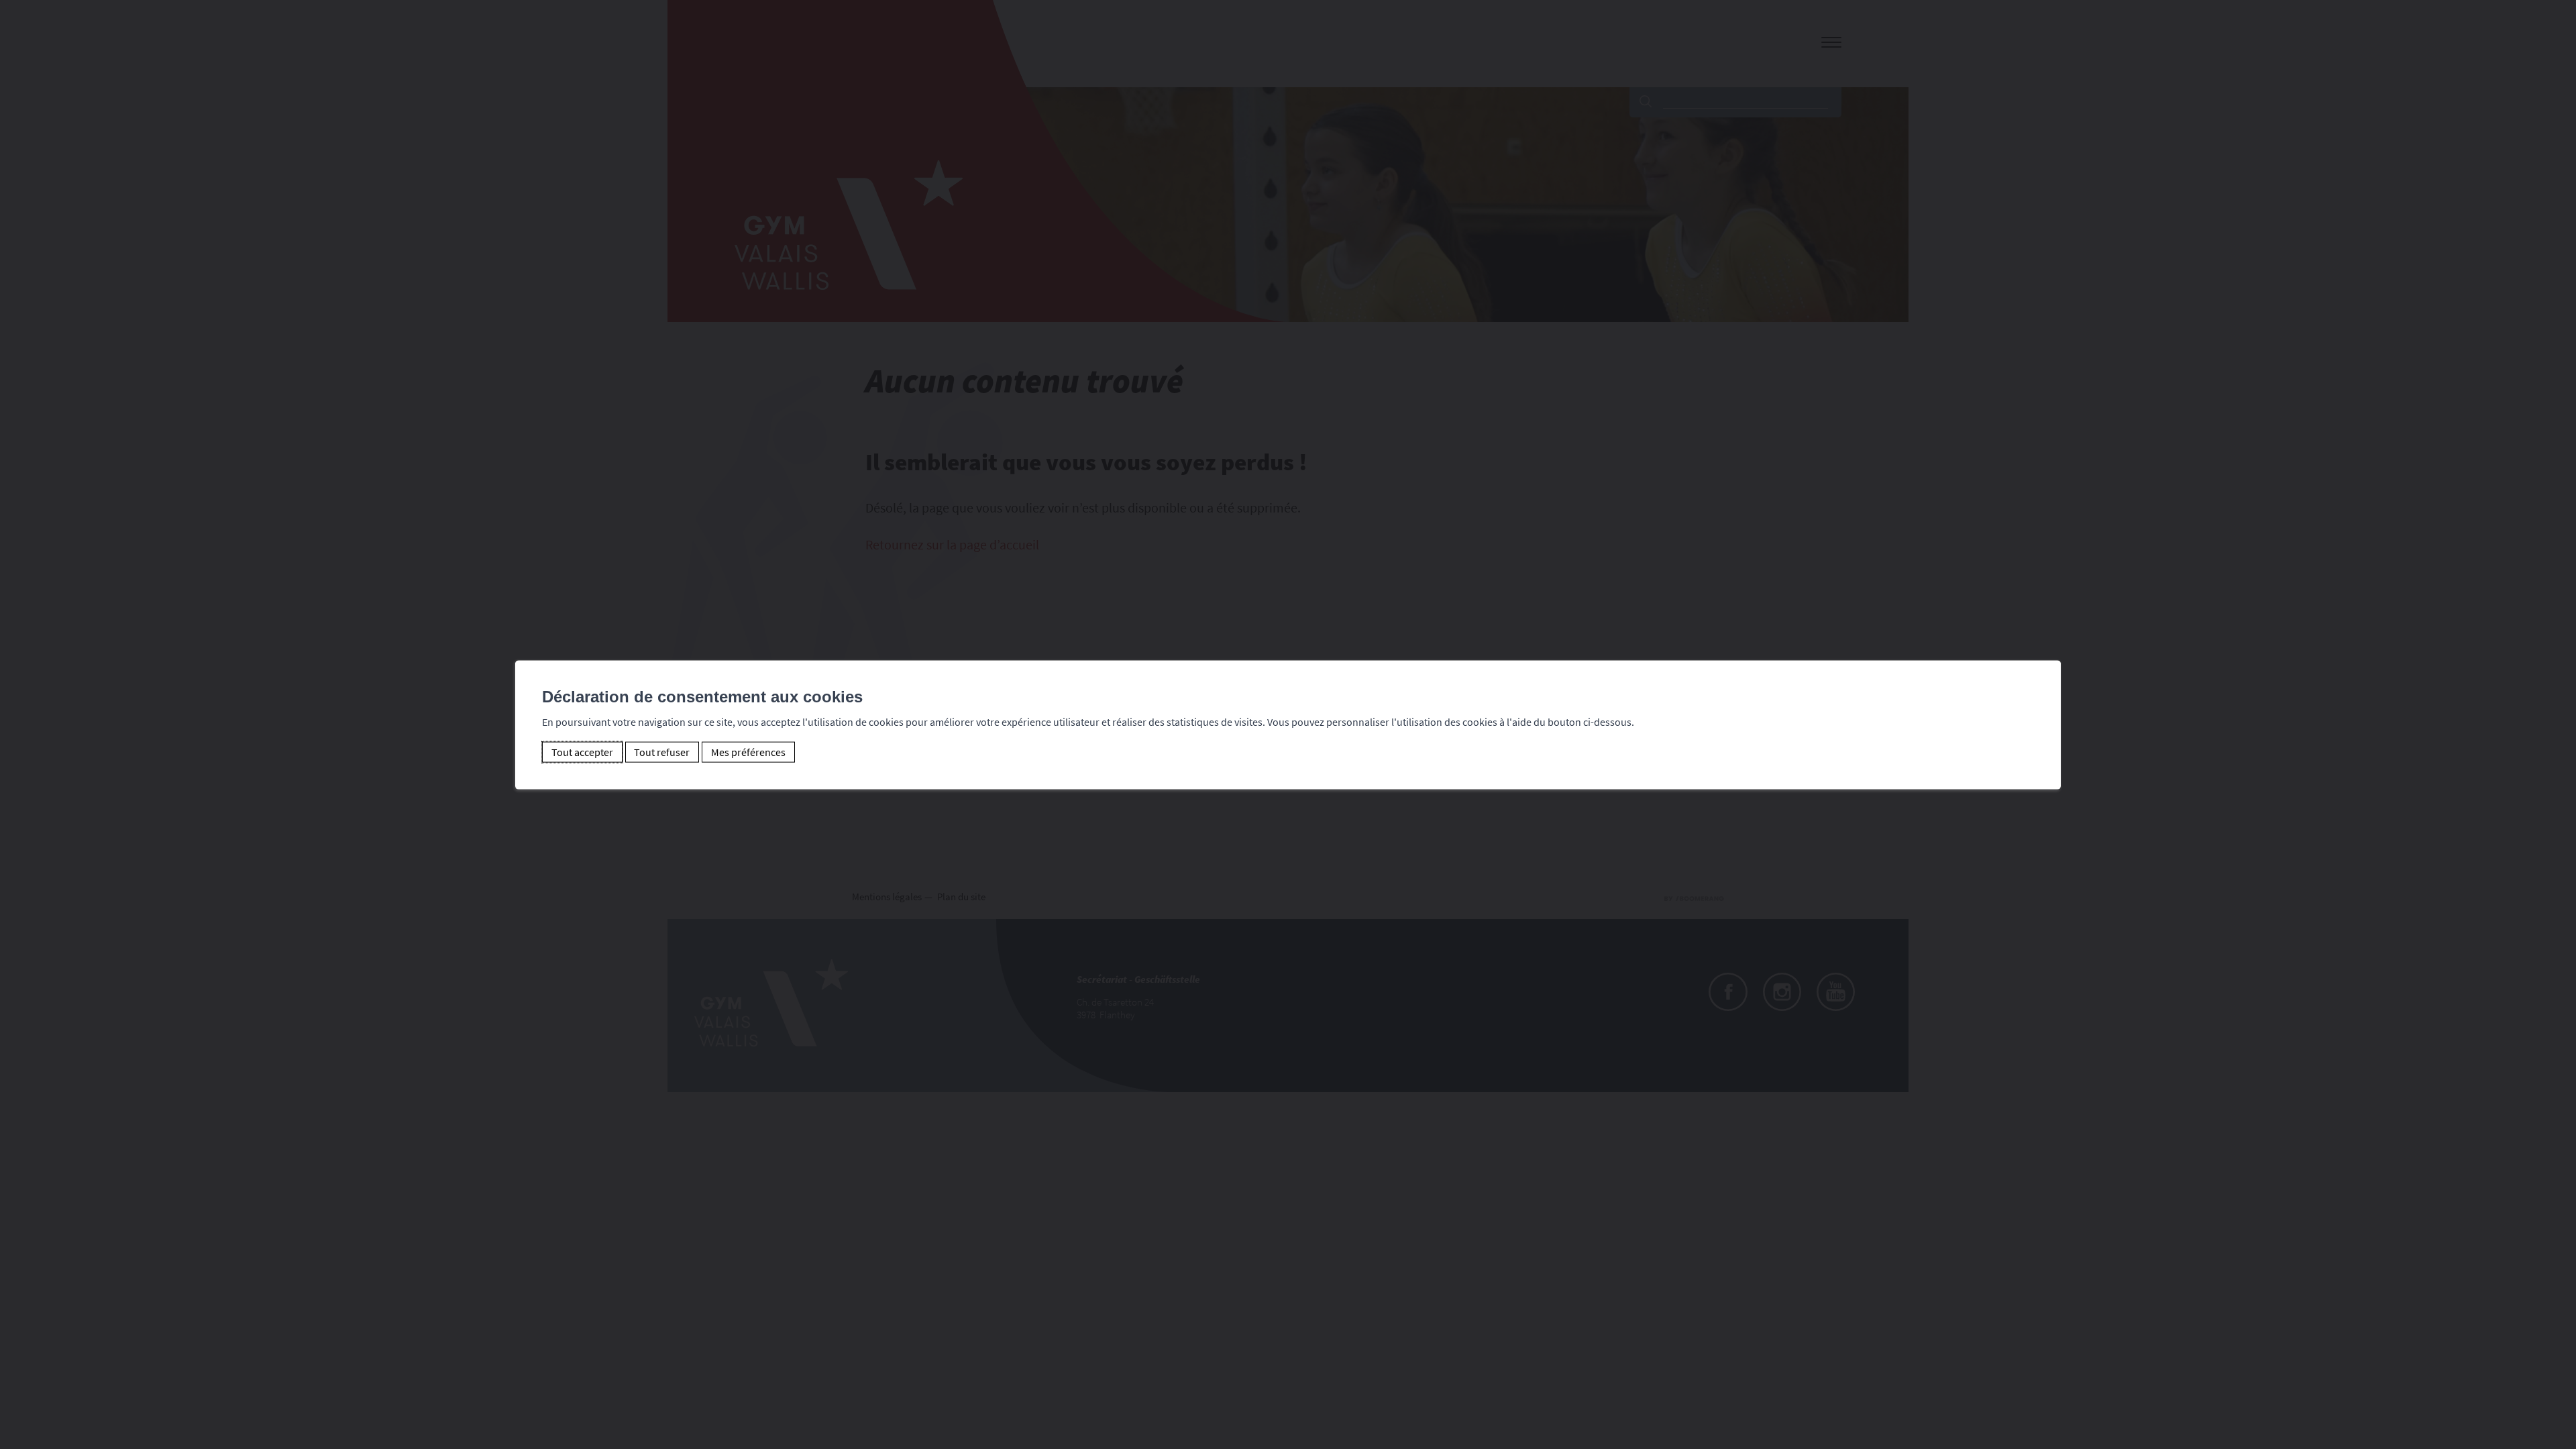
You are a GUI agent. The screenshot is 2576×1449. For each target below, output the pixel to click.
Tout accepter (582, 752)
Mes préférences (748, 752)
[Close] (2049, 646)
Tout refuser (662, 752)
